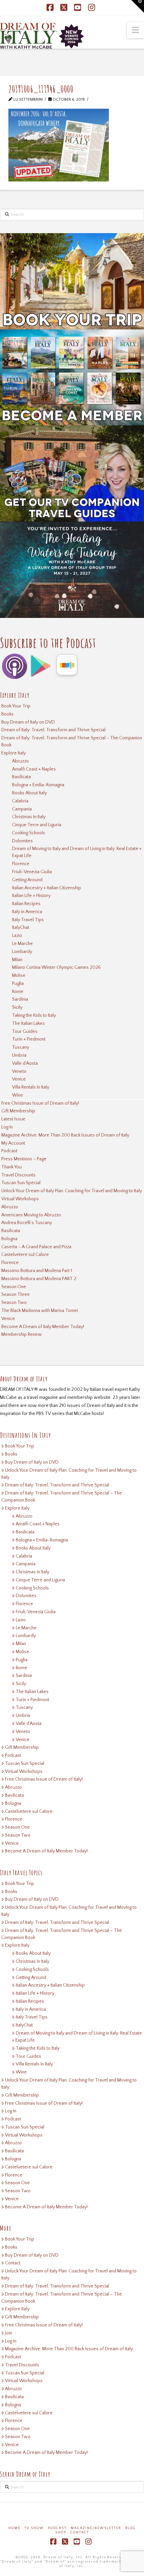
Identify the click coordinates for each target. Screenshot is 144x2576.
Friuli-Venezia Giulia (32, 872)
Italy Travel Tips (28, 920)
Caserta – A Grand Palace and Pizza (36, 1247)
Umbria (19, 1055)
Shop (61, 2533)
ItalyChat (21, 928)
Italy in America (27, 912)
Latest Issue (13, 1119)
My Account (13, 1143)
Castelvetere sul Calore (25, 1255)
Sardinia (20, 999)
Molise (19, 976)
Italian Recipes (26, 904)
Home (14, 2528)
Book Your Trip (16, 706)
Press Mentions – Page (24, 1159)
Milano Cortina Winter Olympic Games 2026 (56, 967)
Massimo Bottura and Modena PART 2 (39, 1279)
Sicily (17, 1007)
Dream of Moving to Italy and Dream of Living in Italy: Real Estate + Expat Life (77, 852)
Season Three (16, 1295)
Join (9, 2333)
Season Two (14, 1303)
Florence (21, 864)
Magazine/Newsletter (96, 2528)
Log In (7, 1127)
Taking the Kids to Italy (34, 1015)
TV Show (34, 2528)
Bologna (9, 1239)
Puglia (18, 984)
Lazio (17, 936)
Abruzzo (20, 761)
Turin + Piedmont (29, 1039)
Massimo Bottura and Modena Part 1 (37, 1271)
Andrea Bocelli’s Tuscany (27, 1223)
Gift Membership (18, 1111)
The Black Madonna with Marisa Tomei (40, 1311)
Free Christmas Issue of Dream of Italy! (40, 1103)
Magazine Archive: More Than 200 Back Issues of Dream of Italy (65, 1135)
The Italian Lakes (28, 1023)
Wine (18, 1095)
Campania (22, 809)
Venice (19, 1079)
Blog (131, 2528)
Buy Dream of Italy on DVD (28, 722)
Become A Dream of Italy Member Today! (43, 1327)
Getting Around (27, 880)
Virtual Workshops (20, 1199)
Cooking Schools (29, 833)
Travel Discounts (18, 1175)
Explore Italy (14, 753)
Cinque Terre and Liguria (37, 825)
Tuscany (21, 1047)
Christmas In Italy (29, 817)
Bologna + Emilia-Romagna (38, 785)
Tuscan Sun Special (21, 1183)
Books (8, 714)
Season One (14, 1287)
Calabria (20, 801)
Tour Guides (25, 1032)
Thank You (12, 1167)
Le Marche (22, 944)
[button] (135, 30)
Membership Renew (22, 1334)
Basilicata (21, 777)
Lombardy (22, 952)
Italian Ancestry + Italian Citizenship (47, 888)
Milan (17, 960)
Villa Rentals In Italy (31, 1087)
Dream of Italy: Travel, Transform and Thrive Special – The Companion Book (72, 742)
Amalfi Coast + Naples (34, 769)
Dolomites (22, 841)
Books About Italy (29, 793)
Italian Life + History (31, 896)
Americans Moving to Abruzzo (31, 1215)
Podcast (9, 1151)
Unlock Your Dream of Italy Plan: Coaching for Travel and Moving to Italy (72, 1191)
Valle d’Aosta (25, 1063)
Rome (18, 992)
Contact (13, 2263)
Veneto (19, 1071)
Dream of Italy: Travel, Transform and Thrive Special (53, 730)
